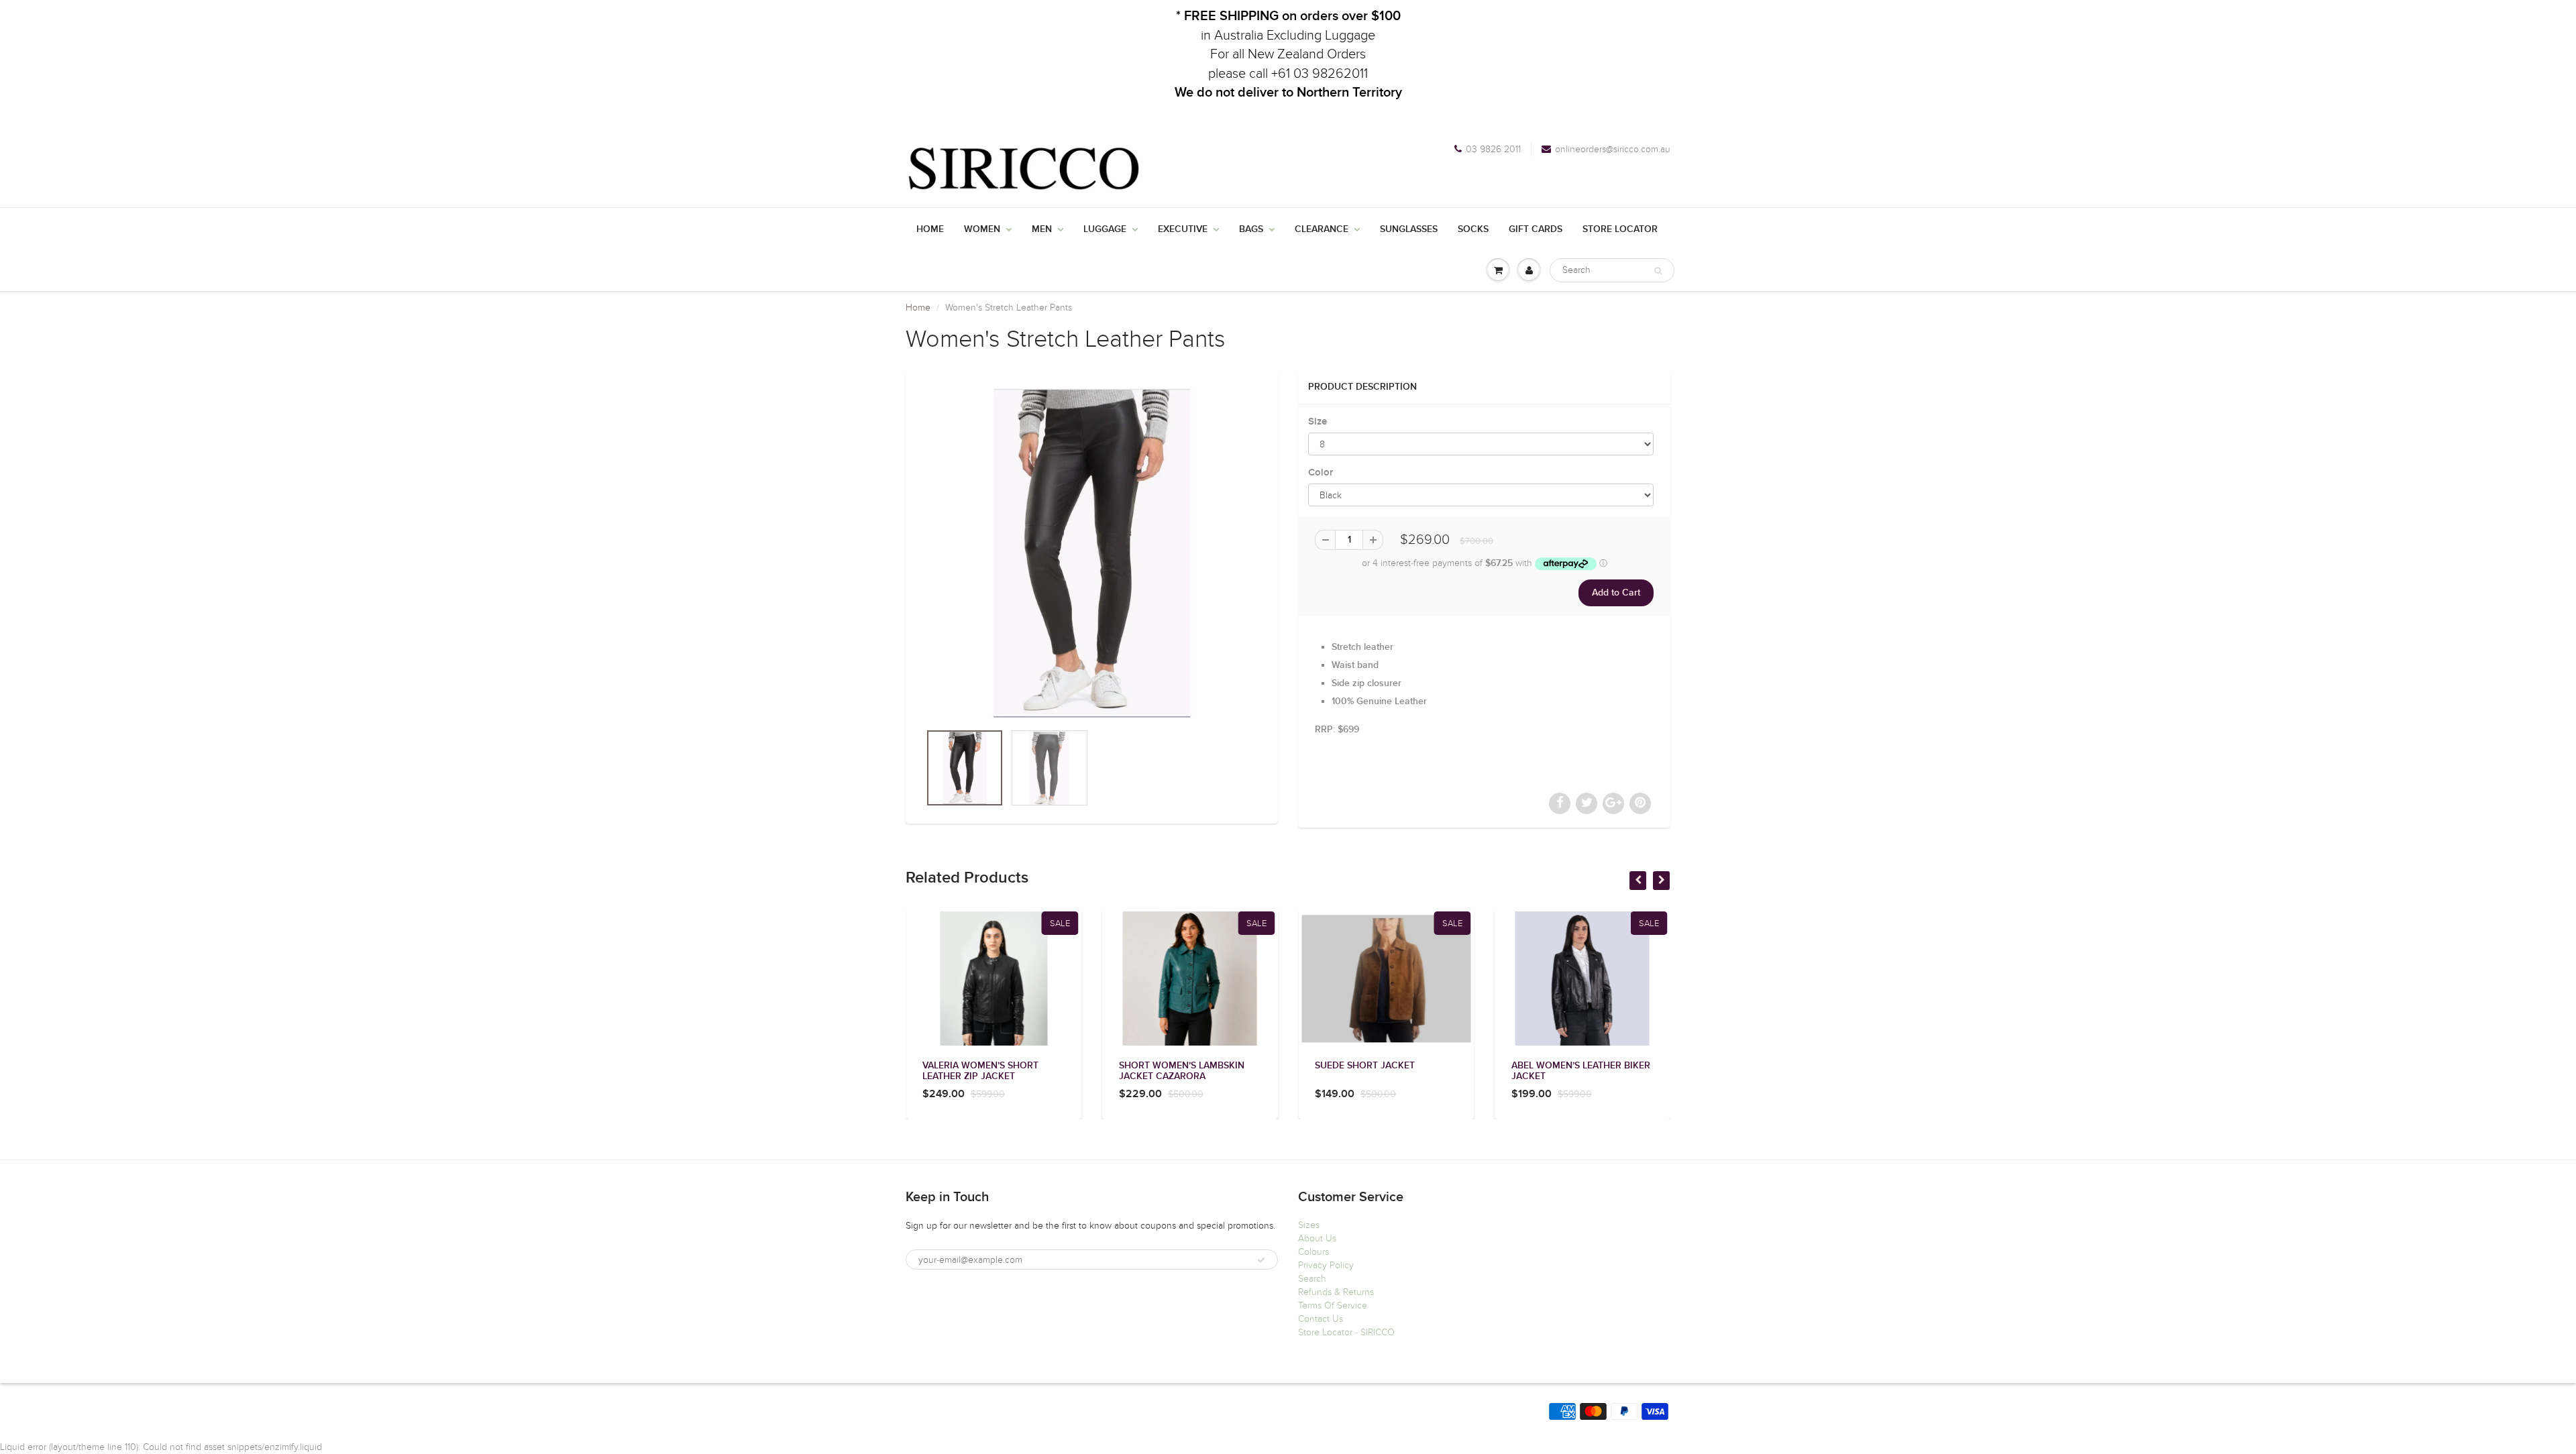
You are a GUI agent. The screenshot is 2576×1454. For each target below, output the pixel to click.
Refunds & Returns (1336, 1292)
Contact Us (1321, 1319)
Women (982, 229)
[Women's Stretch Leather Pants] (1092, 553)
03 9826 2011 (1493, 149)
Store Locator (1620, 229)
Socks (1473, 229)
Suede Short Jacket (1365, 1066)
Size (1318, 422)
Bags (1251, 229)
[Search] (1658, 271)
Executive (1183, 229)
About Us (1317, 1238)
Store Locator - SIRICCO (1346, 1332)
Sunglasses (1409, 229)
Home (930, 229)
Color (1321, 472)
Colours (1313, 1252)
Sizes (1309, 1225)
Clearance (1322, 229)
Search (1312, 1279)
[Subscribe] (1261, 1260)
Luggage (1105, 229)
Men (1042, 229)
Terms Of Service (1333, 1305)
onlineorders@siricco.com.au (1613, 149)
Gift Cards (1536, 229)
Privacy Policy (1326, 1265)
